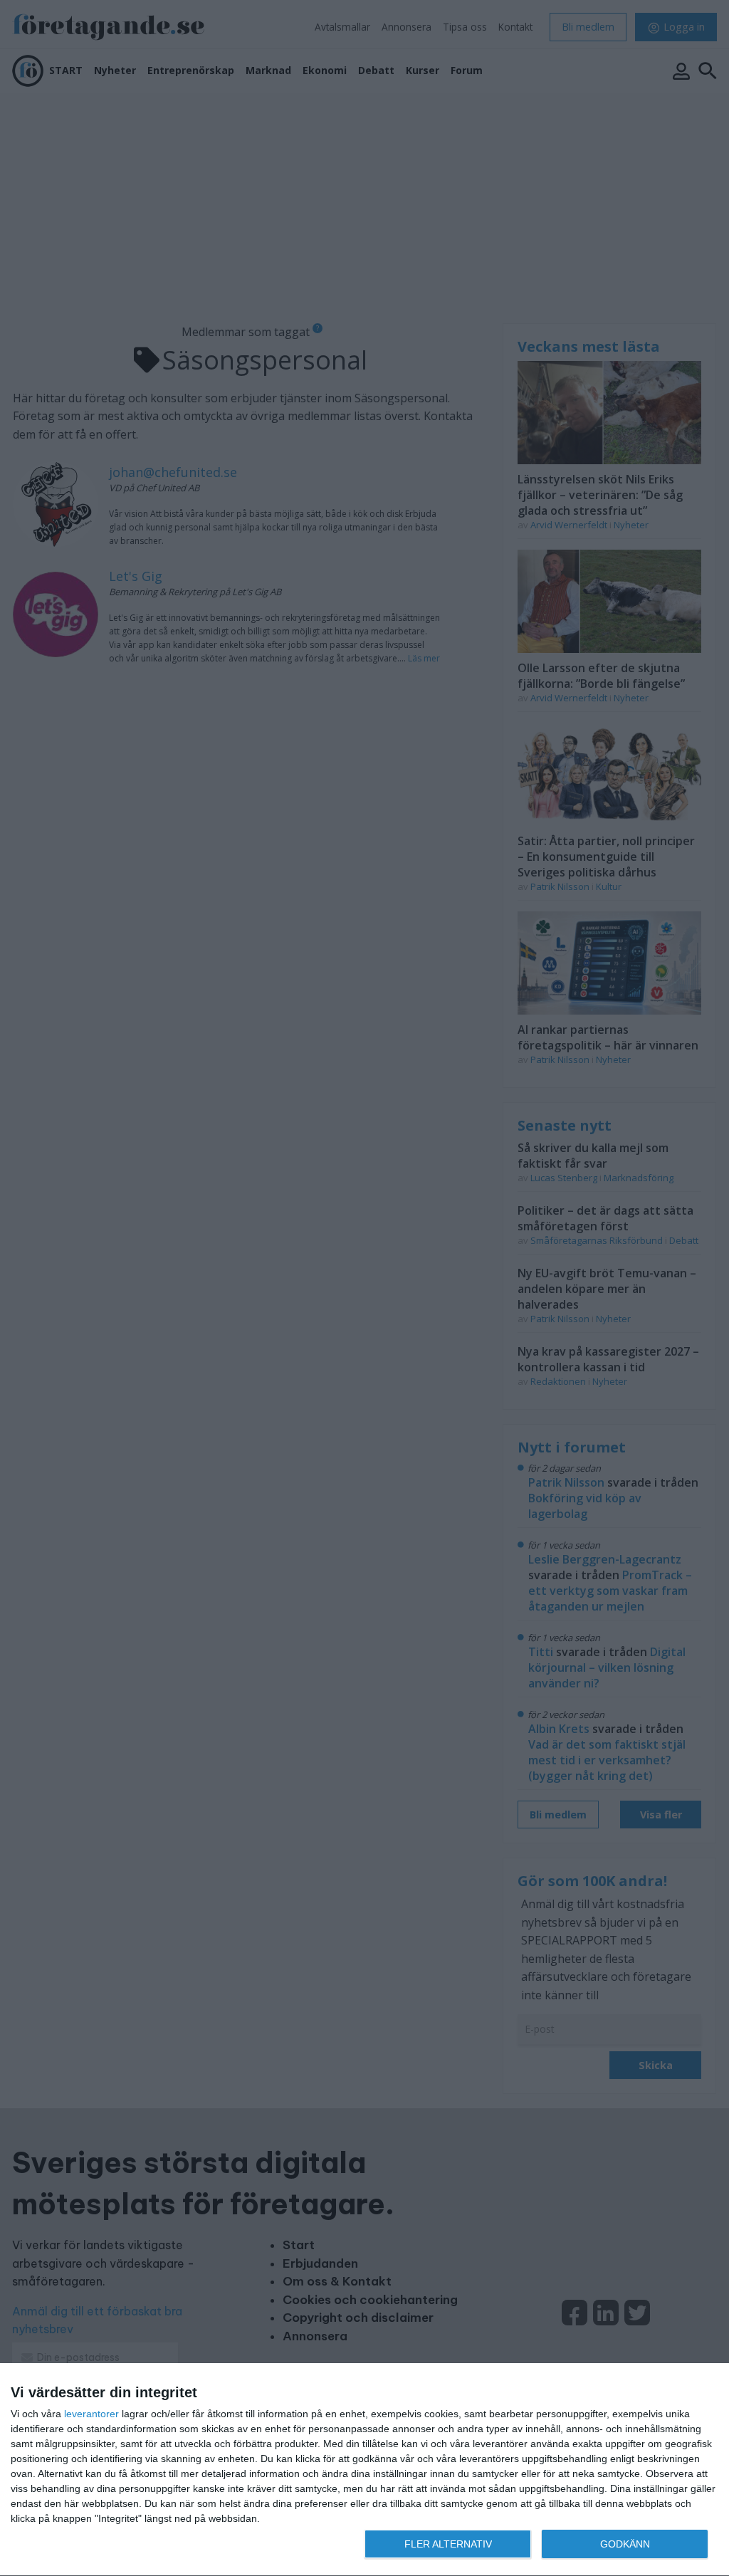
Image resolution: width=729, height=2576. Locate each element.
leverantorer (91, 2414)
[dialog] (364, 2470)
